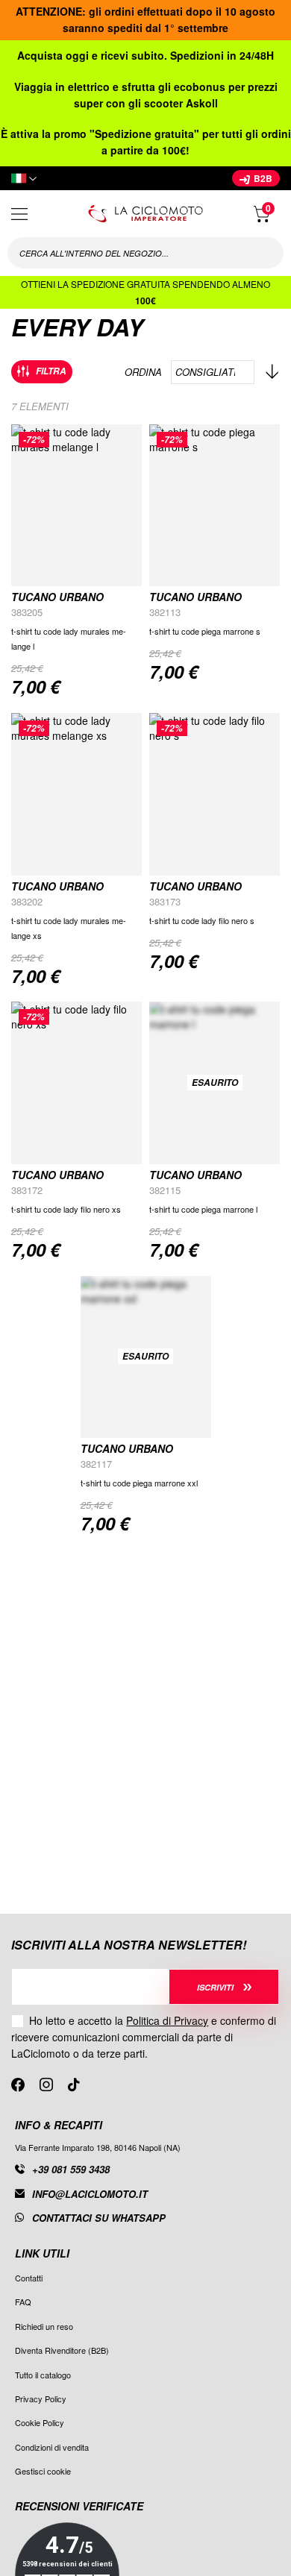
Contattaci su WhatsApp (99, 2218)
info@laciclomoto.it (90, 2194)
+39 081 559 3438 (71, 2169)
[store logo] (145, 214)
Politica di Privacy (167, 2020)
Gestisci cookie (43, 2471)
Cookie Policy (40, 2422)
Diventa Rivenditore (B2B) (62, 2350)
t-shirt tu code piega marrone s (205, 631)
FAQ (23, 2302)
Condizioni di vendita (52, 2447)
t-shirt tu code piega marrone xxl (139, 1483)
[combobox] (145, 253)
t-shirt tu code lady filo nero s (202, 920)
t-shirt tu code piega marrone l (203, 1209)
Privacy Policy (41, 2398)
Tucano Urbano (57, 597)
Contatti (29, 2278)
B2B (262, 178)
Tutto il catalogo (43, 2375)
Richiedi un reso (44, 2326)
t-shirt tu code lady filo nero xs (66, 1209)
